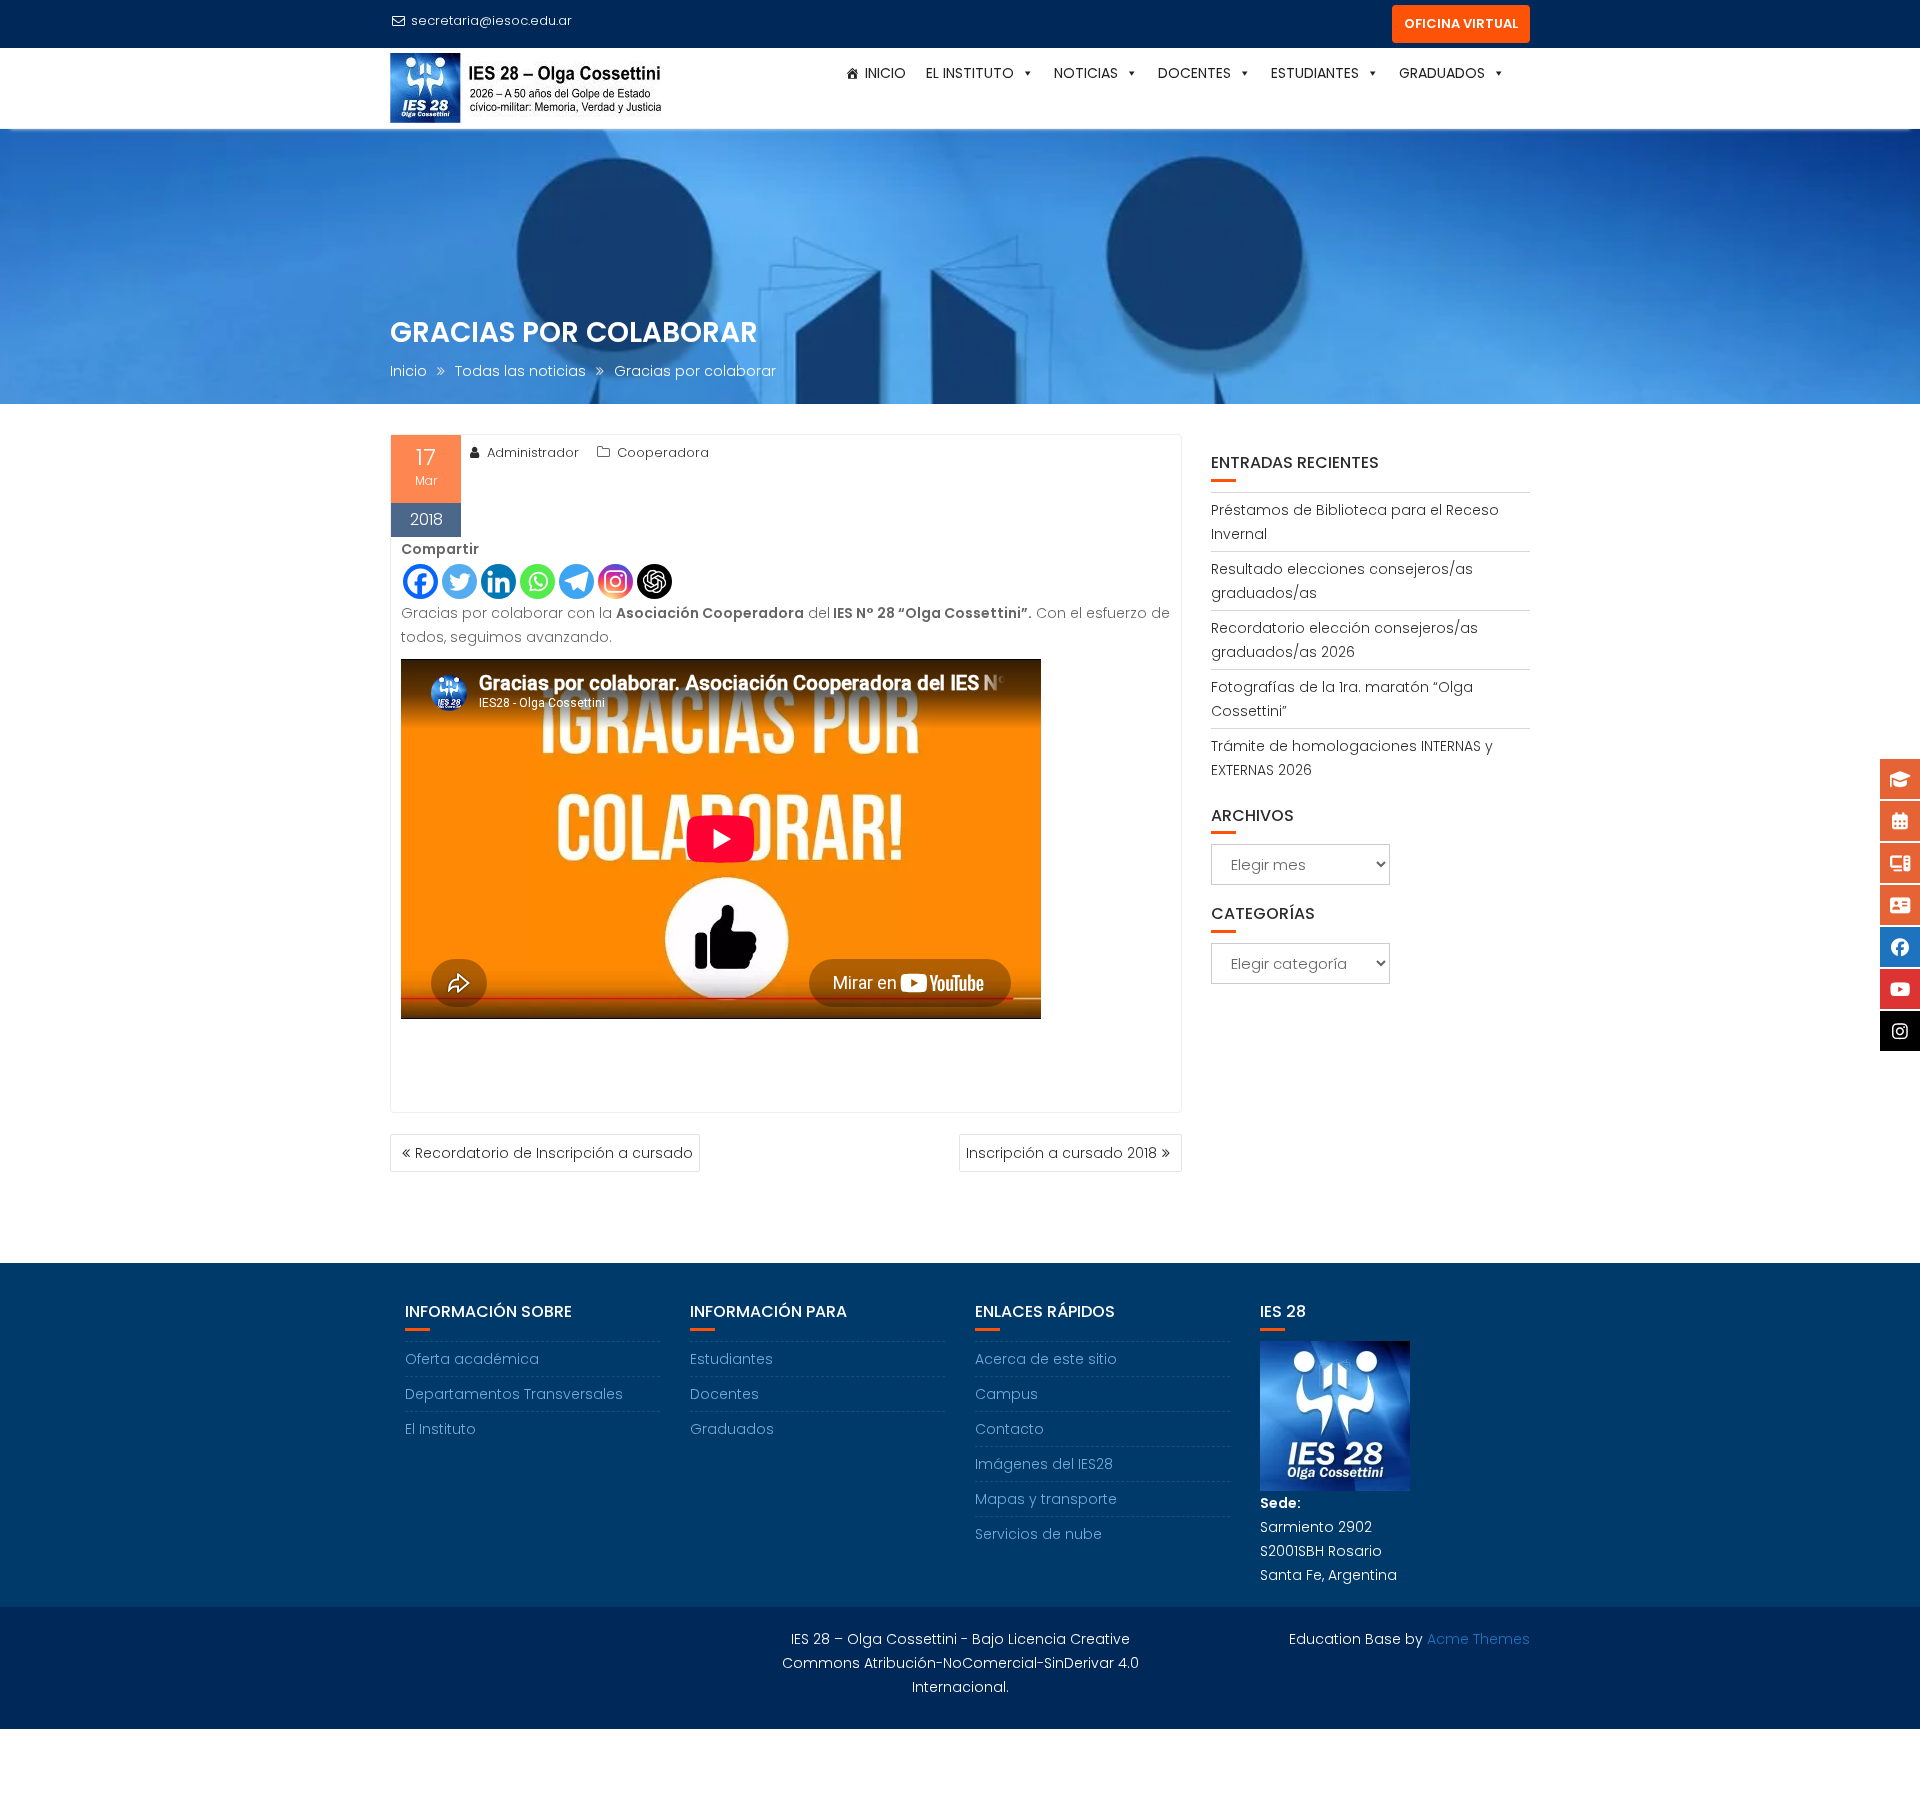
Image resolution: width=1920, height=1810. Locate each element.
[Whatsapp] (537, 581)
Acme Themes (1478, 1639)
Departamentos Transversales (514, 1394)
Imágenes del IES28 (1044, 1464)
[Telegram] (576, 581)
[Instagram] (615, 581)
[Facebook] (420, 581)
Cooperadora (663, 452)
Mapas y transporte (1046, 1499)
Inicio (885, 73)
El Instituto (440, 1429)
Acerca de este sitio (1046, 1359)
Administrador (533, 452)
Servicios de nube (1038, 1534)
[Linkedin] (498, 581)
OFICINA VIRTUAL (1461, 23)
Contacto (1009, 1429)
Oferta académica (472, 1359)
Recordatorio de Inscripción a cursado (554, 1153)
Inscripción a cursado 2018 (1061, 1153)
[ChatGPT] (654, 581)
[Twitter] (459, 581)
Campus (1006, 1394)
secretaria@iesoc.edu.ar (491, 20)
